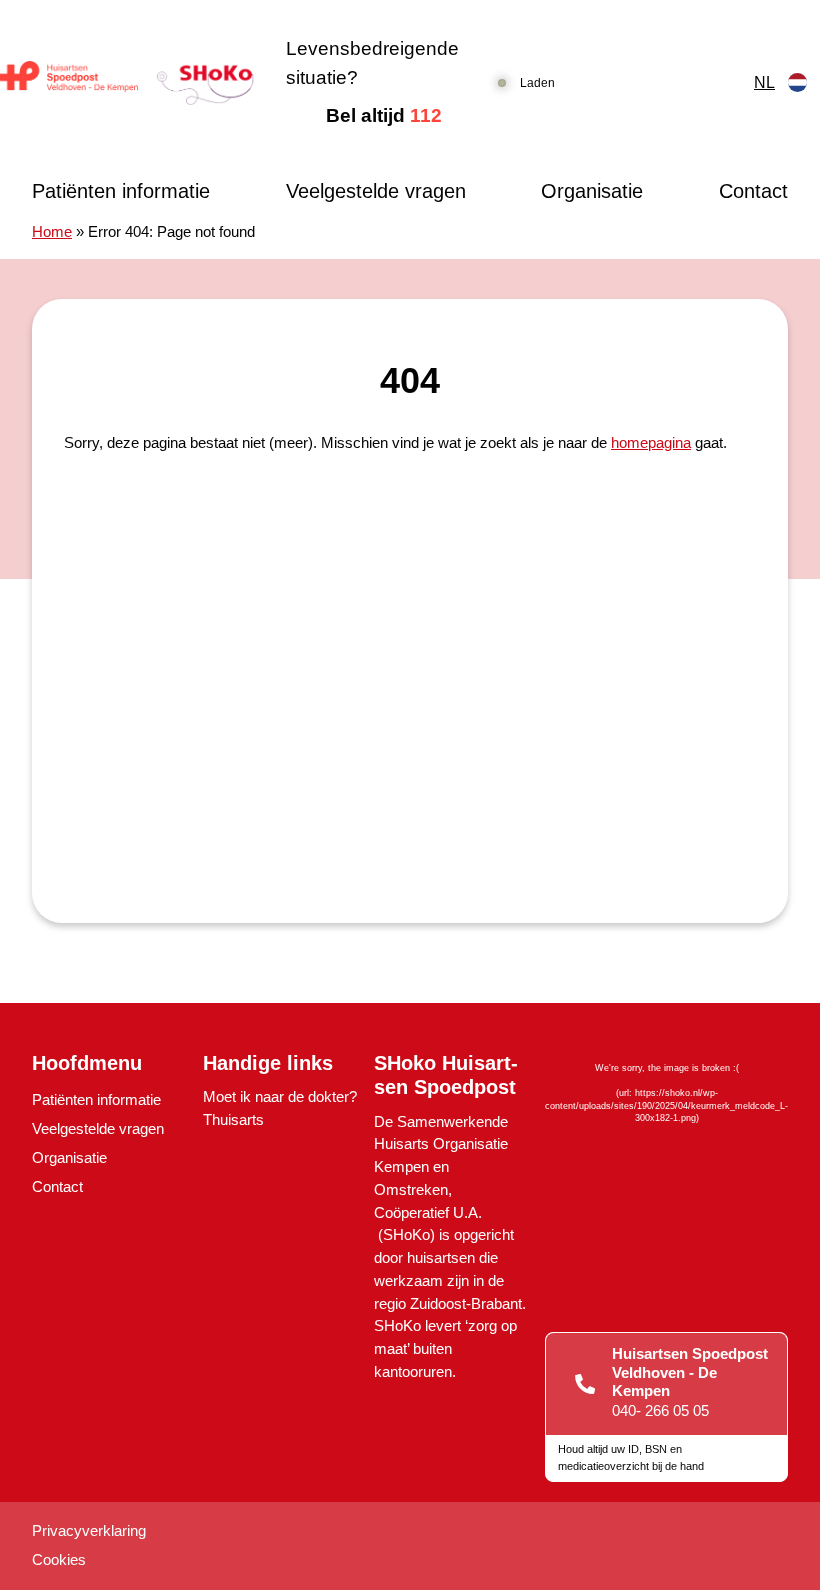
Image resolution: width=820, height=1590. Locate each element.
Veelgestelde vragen (376, 191)
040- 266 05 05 (660, 1410)
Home (52, 231)
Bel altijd (384, 115)
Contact (753, 191)
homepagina (651, 442)
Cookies (59, 1559)
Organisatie (592, 191)
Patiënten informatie (121, 191)
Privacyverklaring (89, 1530)
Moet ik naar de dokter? (280, 1096)
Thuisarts (233, 1119)
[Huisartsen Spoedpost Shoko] (127, 83)
